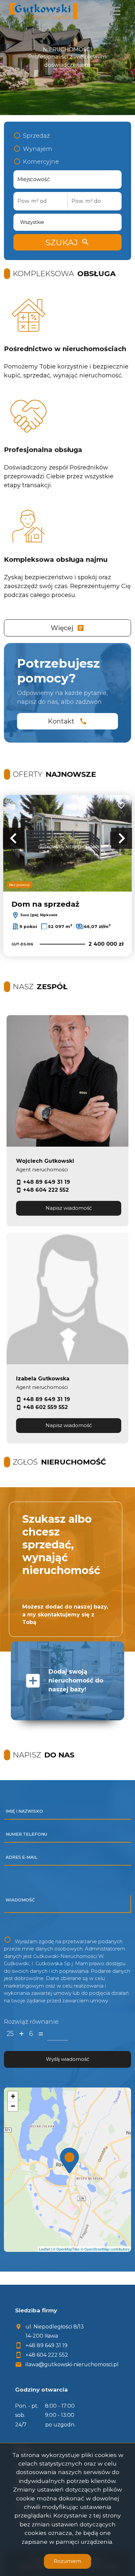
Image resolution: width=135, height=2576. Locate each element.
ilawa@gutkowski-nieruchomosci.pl (72, 2364)
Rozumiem (67, 2561)
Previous (13, 838)
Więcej (68, 628)
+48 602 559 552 (45, 1407)
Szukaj (67, 242)
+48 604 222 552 (46, 1190)
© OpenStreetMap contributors (105, 2249)
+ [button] (13, 2096)
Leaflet (44, 2249)
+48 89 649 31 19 (47, 1182)
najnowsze (54, 774)
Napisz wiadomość (69, 1208)
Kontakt (67, 721)
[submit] (67, 2059)
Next (122, 838)
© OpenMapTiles (66, 2249)
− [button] (13, 2106)
